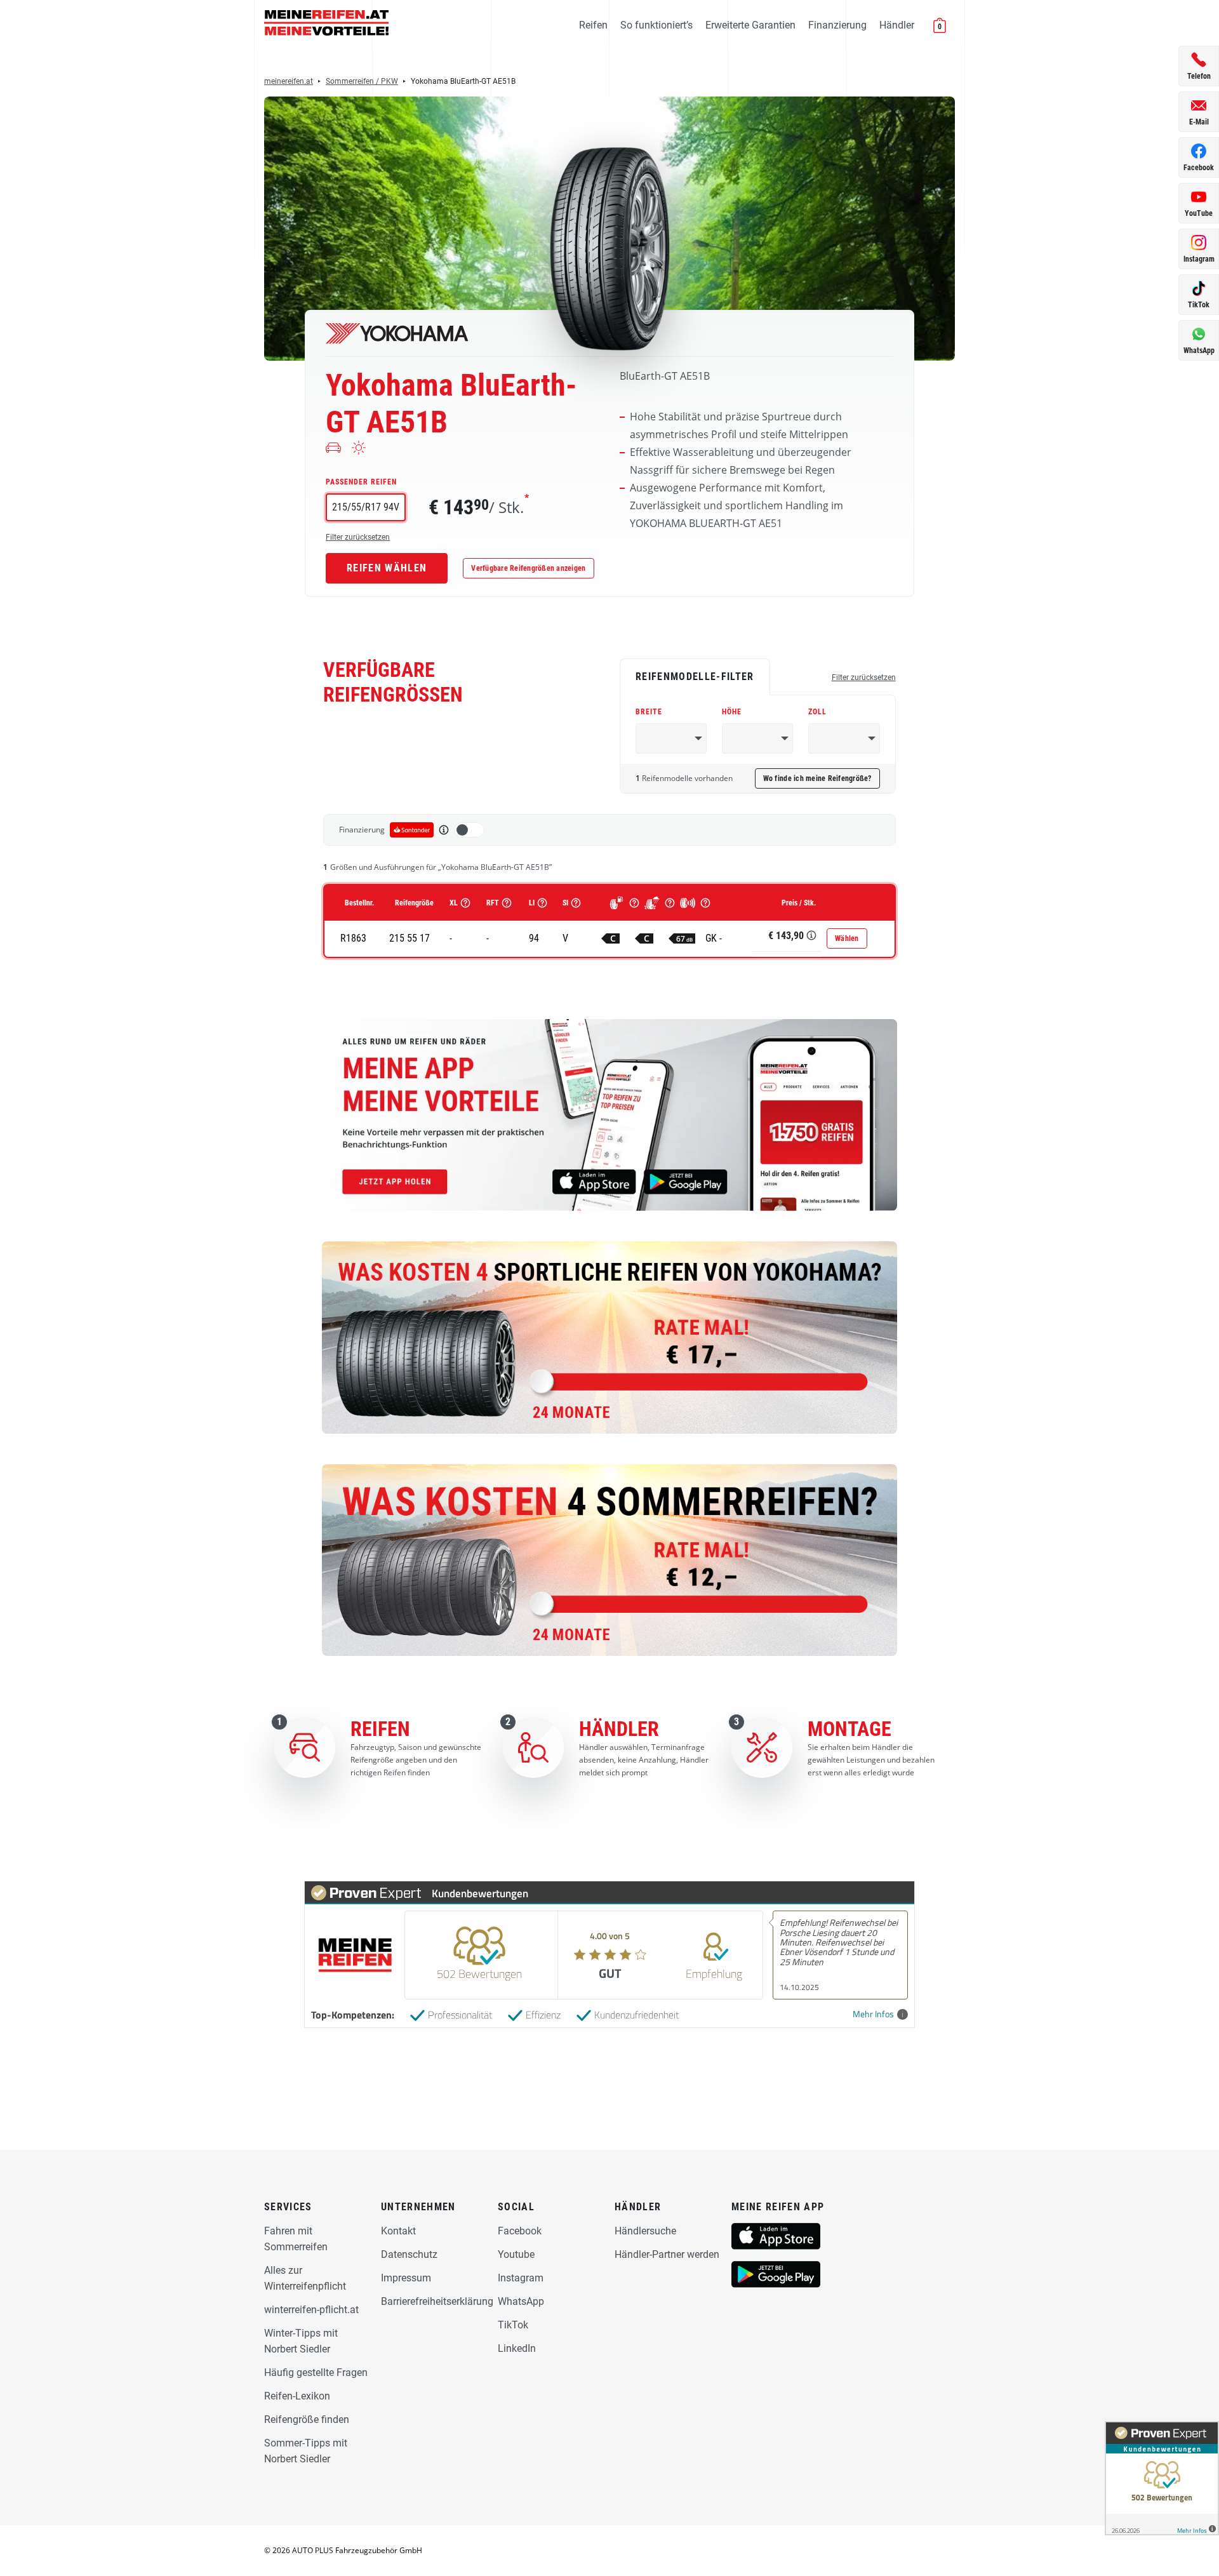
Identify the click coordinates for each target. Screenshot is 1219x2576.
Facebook (520, 2231)
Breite (649, 712)
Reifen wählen (387, 568)
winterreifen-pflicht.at (311, 2310)
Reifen (593, 25)
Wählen (847, 938)
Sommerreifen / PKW (362, 81)
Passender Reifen (361, 482)
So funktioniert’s (656, 25)
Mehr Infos (873, 2014)
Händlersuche (645, 2231)
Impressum (406, 2278)
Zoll (817, 712)
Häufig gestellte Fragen (316, 2372)
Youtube (516, 2254)
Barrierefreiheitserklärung (437, 2301)
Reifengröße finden (307, 2419)
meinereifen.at (289, 81)
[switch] (469, 830)
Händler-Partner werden (667, 2254)
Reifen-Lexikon (297, 2396)
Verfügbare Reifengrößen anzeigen (528, 568)
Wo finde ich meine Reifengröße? (817, 778)
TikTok (513, 2325)
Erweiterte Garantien (750, 25)
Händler (897, 25)
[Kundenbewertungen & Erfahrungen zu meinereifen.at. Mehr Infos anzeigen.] (1162, 2478)
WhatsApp (521, 2301)
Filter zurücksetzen (358, 537)
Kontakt (398, 2231)
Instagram (521, 2278)
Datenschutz (409, 2254)
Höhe (732, 712)
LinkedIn (517, 2348)
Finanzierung (837, 25)
